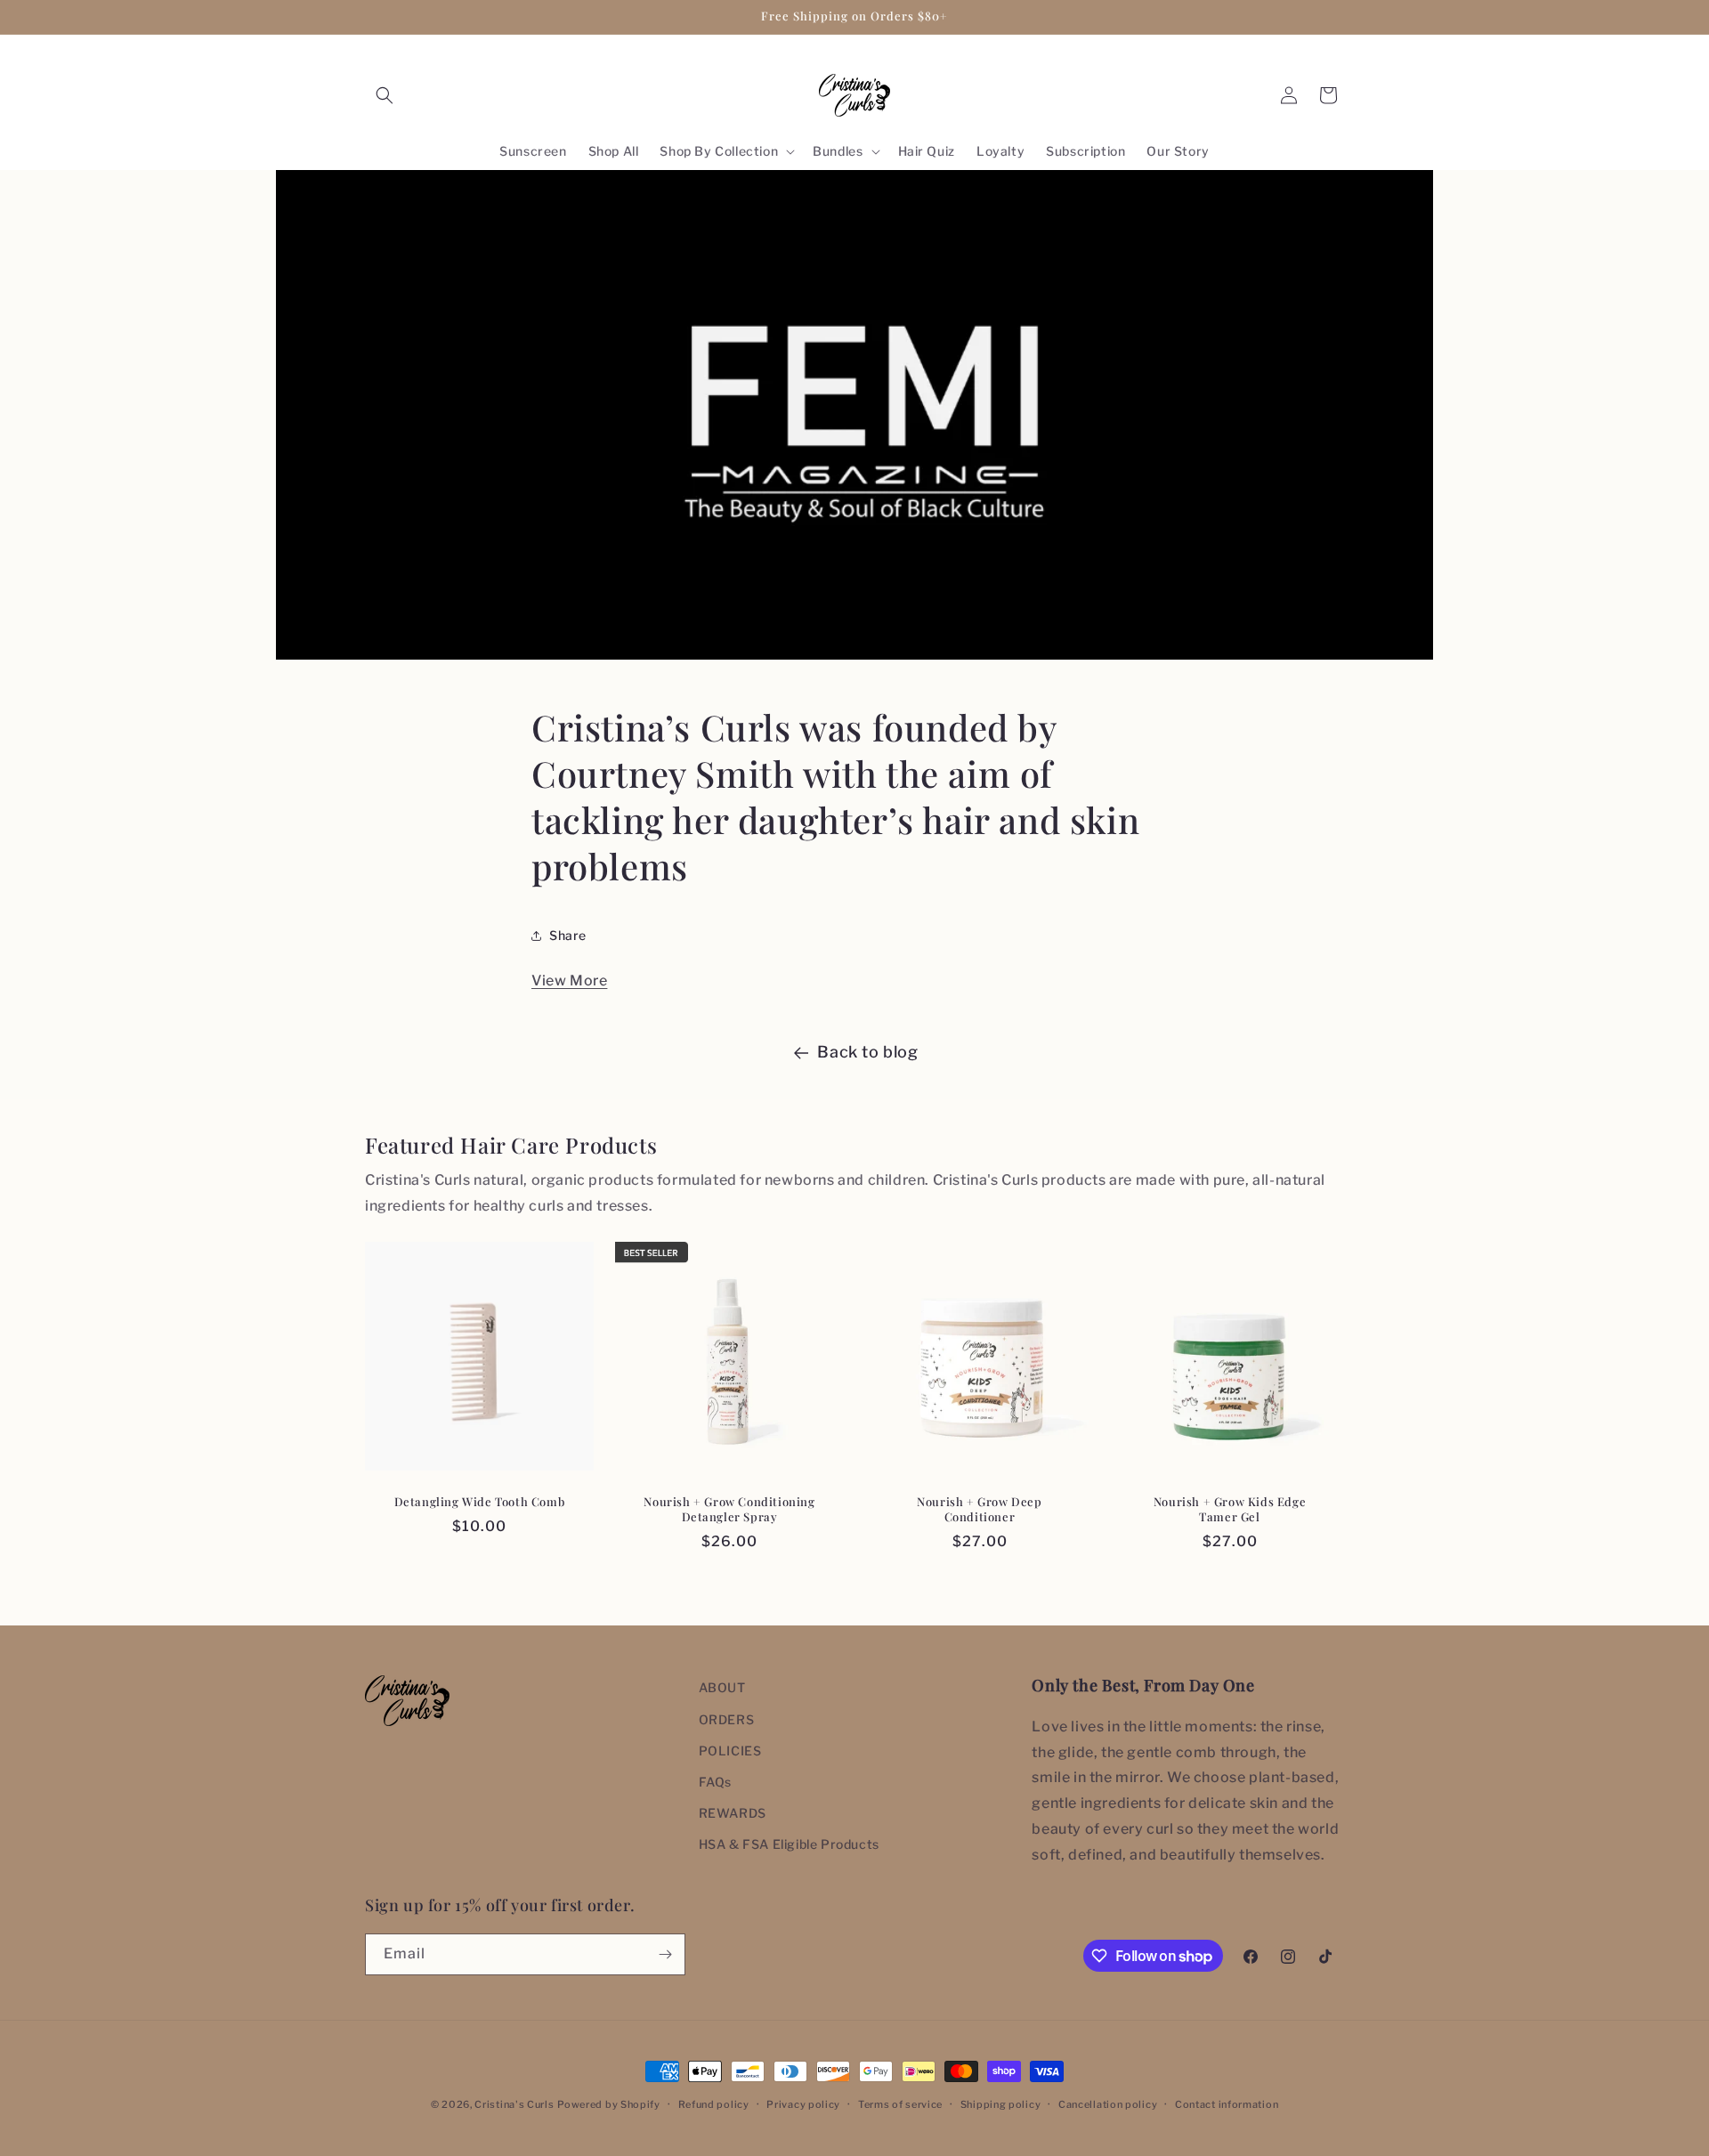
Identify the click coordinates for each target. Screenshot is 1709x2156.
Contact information (1227, 2104)
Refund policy (714, 2104)
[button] (385, 95)
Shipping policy (1001, 2104)
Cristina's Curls (514, 2104)
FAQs (715, 1782)
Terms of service (900, 2104)
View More (569, 981)
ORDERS (727, 1719)
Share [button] (568, 935)
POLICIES (730, 1751)
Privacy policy (803, 2104)
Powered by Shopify (609, 2104)
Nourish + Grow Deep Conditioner (979, 1509)
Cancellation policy (1108, 2104)
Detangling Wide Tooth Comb (480, 1502)
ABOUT (722, 1687)
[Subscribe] (665, 1954)
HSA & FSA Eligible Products (789, 1844)
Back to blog (867, 1052)
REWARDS (733, 1813)
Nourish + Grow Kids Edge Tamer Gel (1230, 1509)
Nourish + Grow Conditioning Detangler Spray (729, 1509)
